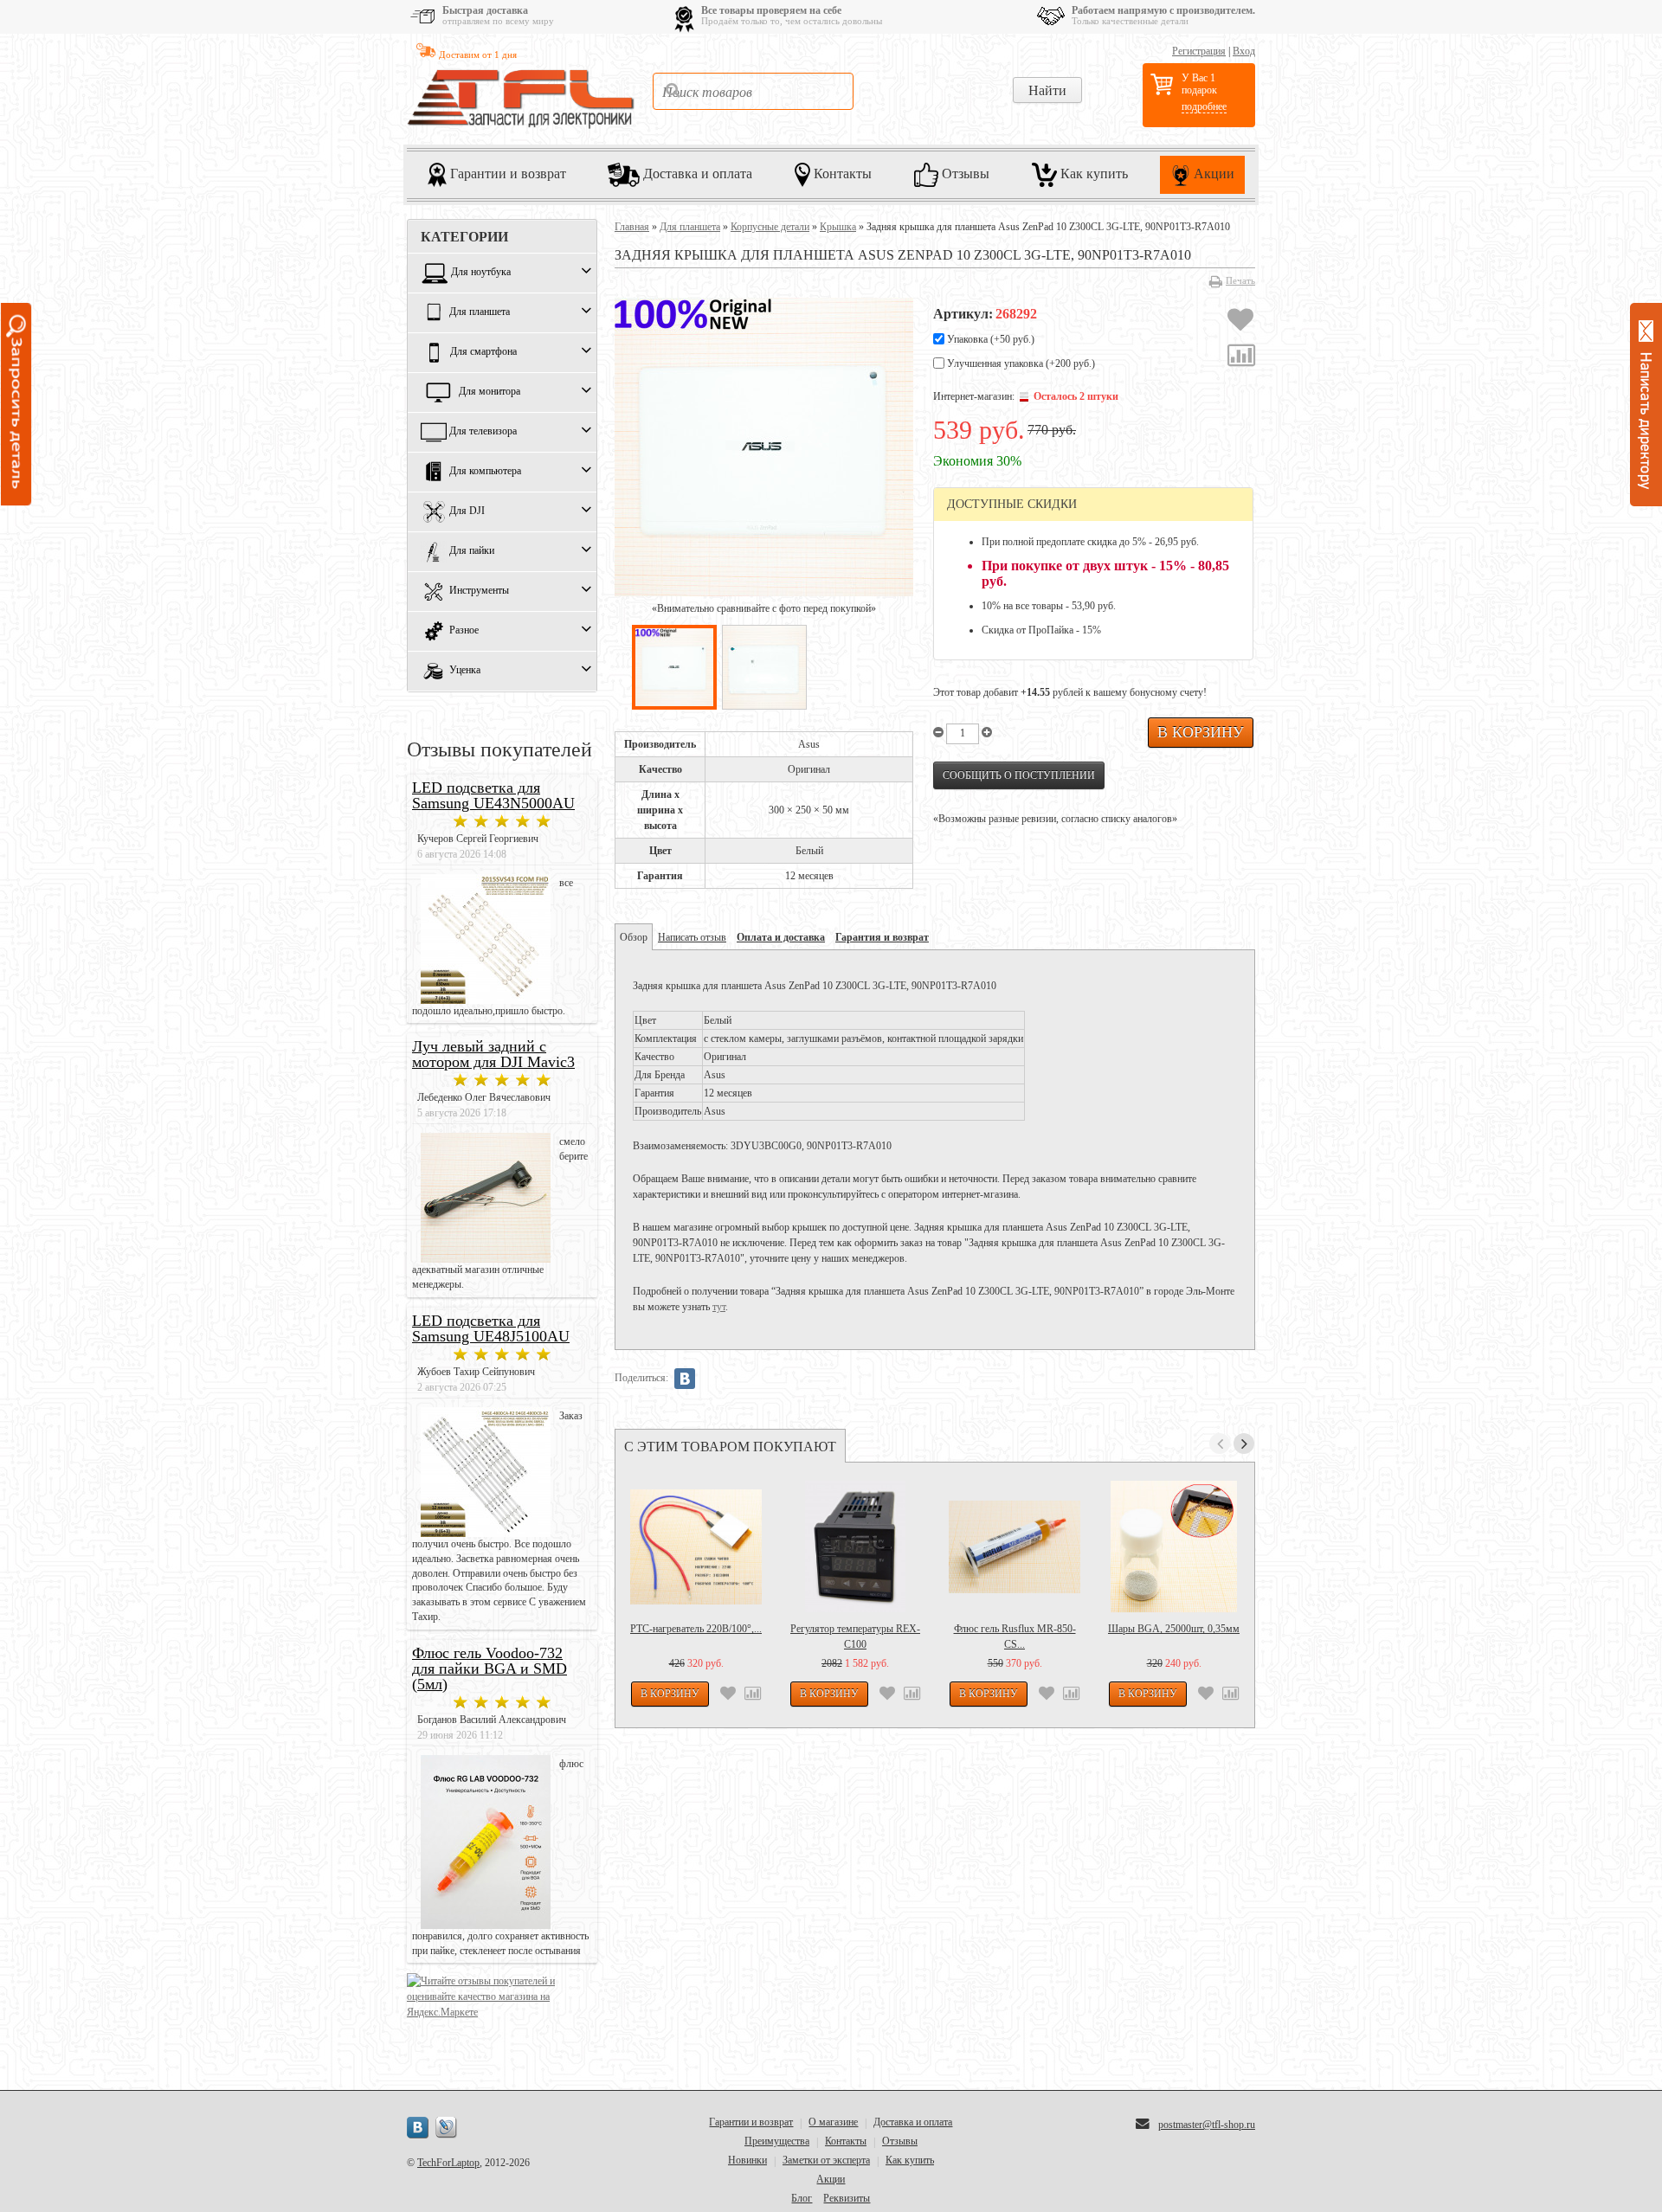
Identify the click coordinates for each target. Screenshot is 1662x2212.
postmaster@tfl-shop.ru (1207, 2125)
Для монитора (490, 392)
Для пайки (472, 551)
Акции (1212, 173)
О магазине (833, 2122)
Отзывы (964, 173)
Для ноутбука (481, 273)
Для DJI (467, 511)
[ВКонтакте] (685, 1379)
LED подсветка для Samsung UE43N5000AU (493, 795)
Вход (1244, 51)
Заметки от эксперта (826, 2160)
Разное (464, 631)
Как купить (1092, 173)
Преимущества (777, 2141)
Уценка (465, 671)
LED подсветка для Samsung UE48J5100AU (491, 1328)
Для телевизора (483, 432)
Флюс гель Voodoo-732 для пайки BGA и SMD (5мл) (490, 1669)
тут (719, 1307)
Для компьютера (485, 472)
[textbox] (753, 91)
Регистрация (1199, 51)
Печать (1240, 280)
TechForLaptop (448, 2163)
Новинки (747, 2160)
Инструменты (479, 591)
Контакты (841, 173)
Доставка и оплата (696, 173)
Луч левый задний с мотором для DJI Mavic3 (493, 1054)
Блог (802, 2198)
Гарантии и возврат (506, 173)
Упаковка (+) (989, 339)
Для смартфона (483, 352)
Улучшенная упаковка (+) (1020, 363)
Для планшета (480, 312)
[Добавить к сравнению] (1241, 357)
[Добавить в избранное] (1240, 322)
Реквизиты (847, 2198)
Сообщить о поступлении (1019, 775)
